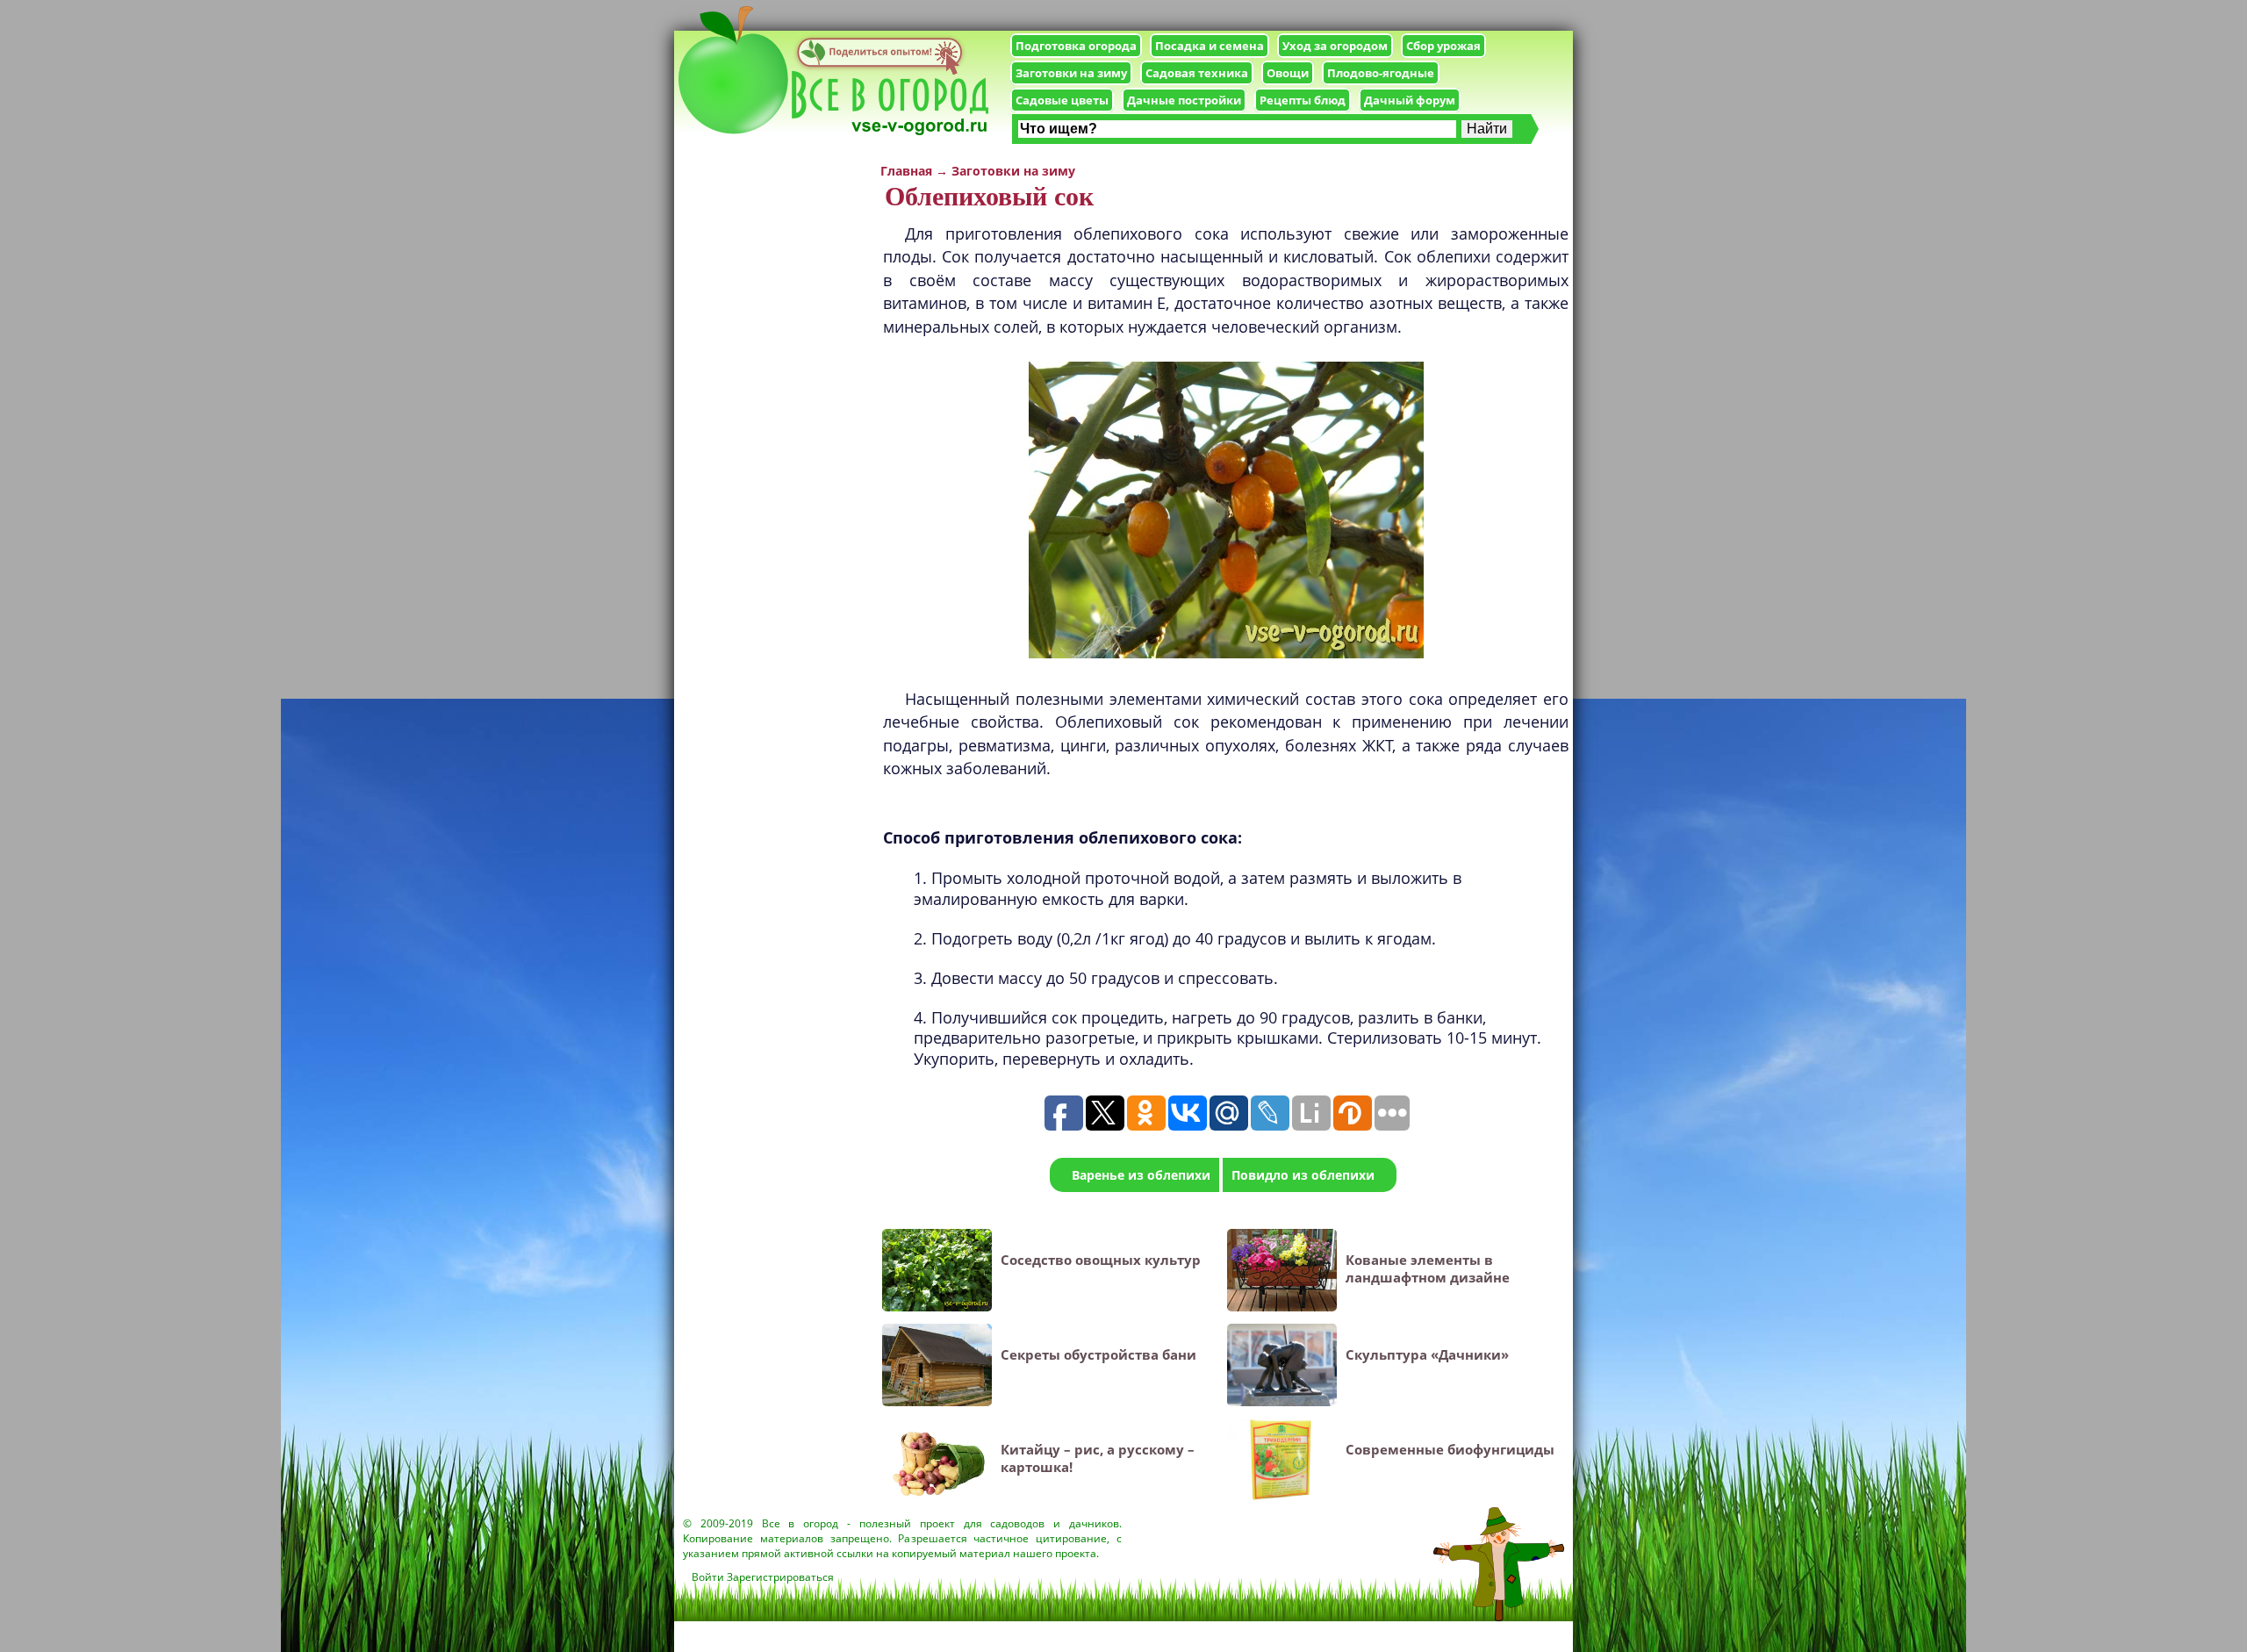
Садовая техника (1197, 73)
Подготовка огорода (1076, 46)
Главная (906, 171)
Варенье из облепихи (1141, 1175)
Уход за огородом (1335, 46)
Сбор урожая (1443, 46)
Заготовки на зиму (1071, 73)
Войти (708, 1577)
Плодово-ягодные (1381, 73)
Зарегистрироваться (780, 1577)
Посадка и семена (1210, 46)
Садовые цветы (1062, 100)
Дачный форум (1410, 100)
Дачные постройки (1184, 100)
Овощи (1288, 73)
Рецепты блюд (1303, 100)
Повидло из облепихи (1303, 1175)
